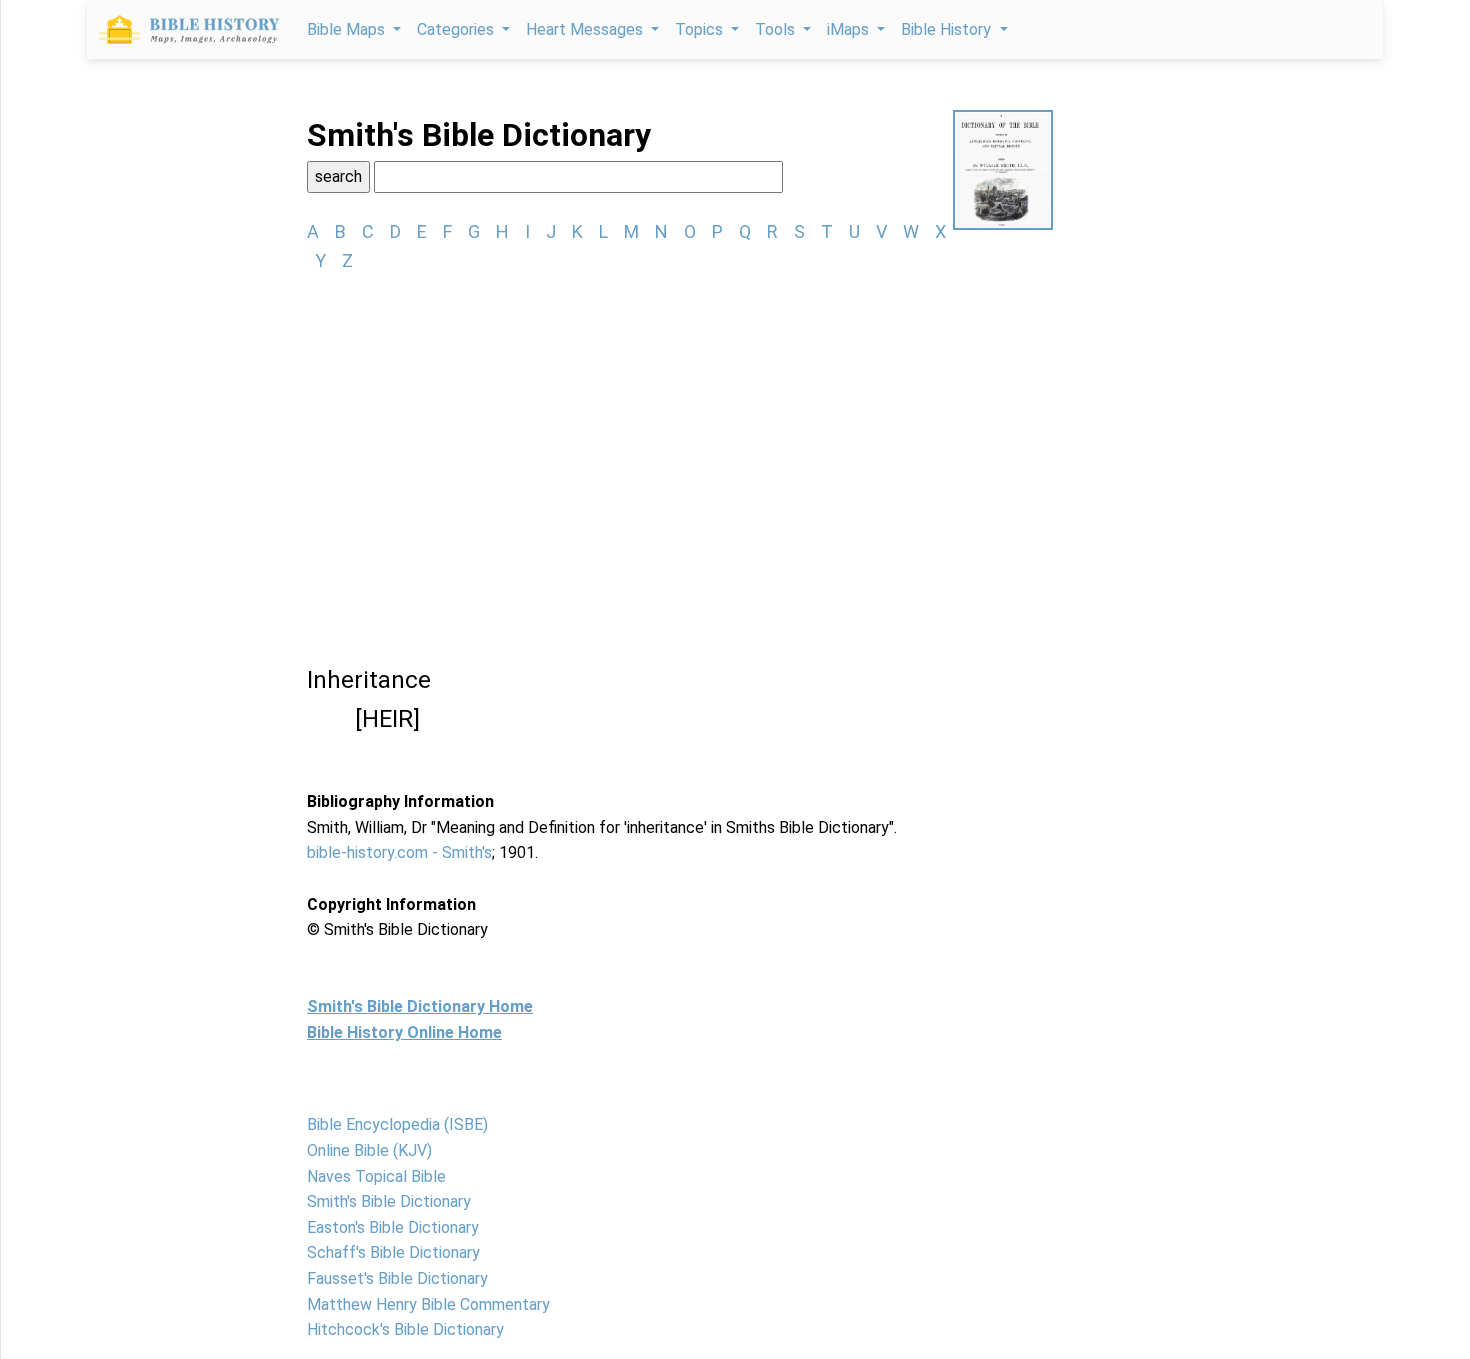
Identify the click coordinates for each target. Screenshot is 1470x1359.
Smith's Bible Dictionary (389, 1201)
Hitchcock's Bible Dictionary (405, 1329)
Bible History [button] (948, 29)
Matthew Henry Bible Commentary (428, 1304)
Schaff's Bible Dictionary (393, 1252)
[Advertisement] (680, 441)
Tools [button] (777, 29)
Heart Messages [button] (586, 29)
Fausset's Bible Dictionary (397, 1278)
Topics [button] (701, 29)
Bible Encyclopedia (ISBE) (397, 1124)
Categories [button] (457, 29)
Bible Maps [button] (348, 29)
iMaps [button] (850, 29)
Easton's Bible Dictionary (393, 1227)
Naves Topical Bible (376, 1176)
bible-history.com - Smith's (399, 852)
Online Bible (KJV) (369, 1150)
